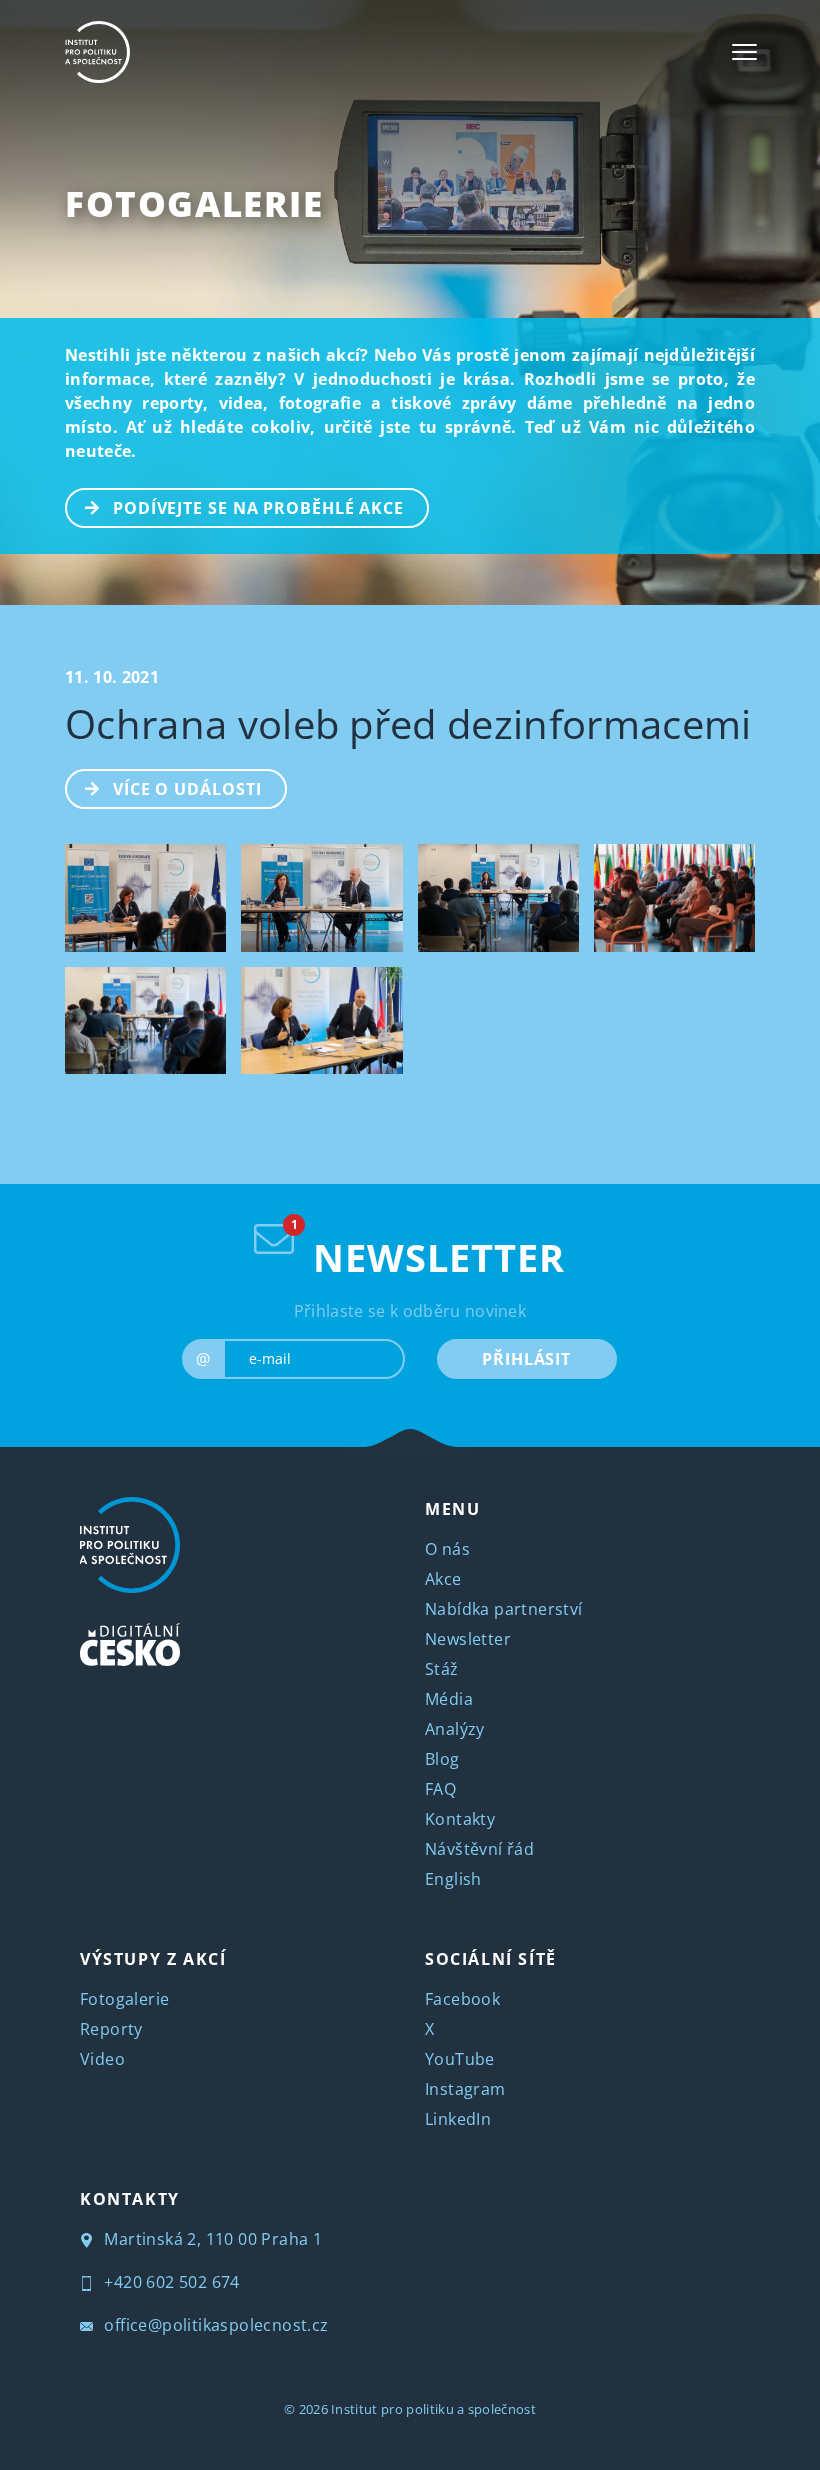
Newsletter (468, 1639)
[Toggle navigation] (744, 52)
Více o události (187, 789)
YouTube (460, 2059)
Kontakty (460, 1819)
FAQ (440, 1789)
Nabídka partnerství (504, 1609)
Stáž (442, 1669)
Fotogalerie (194, 203)
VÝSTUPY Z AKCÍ (153, 1959)
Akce (443, 1579)
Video (102, 2059)
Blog (442, 1759)
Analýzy (455, 1729)
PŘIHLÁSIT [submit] (526, 1359)
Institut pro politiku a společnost (433, 2409)
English (453, 1879)
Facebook (462, 1999)
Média (449, 1699)
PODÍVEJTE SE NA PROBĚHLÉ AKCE (258, 508)
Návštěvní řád (479, 1849)
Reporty (111, 2029)
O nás (447, 1549)
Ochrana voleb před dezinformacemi (408, 723)
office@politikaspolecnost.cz (214, 2325)
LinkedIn (458, 2119)
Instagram (465, 2089)
